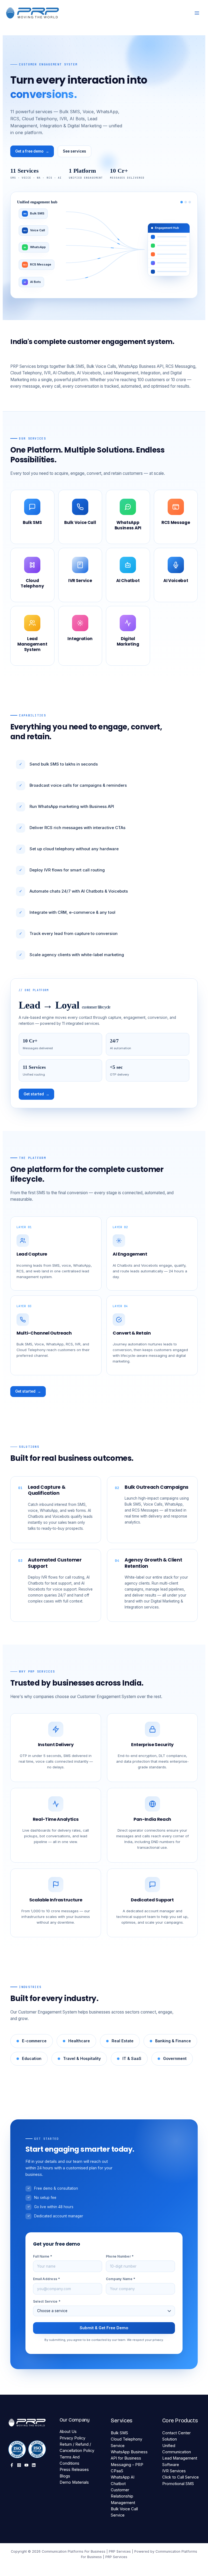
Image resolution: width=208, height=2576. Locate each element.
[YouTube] (26, 2465)
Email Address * (47, 2279)
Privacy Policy (72, 2438)
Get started (36, 1094)
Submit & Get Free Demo (104, 2328)
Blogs (65, 2476)
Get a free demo (32, 151)
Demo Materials (74, 2482)
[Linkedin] (34, 2465)
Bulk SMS (119, 2433)
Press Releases (74, 2470)
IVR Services (174, 2471)
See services (74, 151)
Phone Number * (120, 2256)
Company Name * (121, 2279)
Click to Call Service (181, 2477)
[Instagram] (19, 2465)
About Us (68, 2432)
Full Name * (43, 2256)
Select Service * (47, 2301)
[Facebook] (12, 2465)
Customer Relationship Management (123, 2496)
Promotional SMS (178, 2484)
